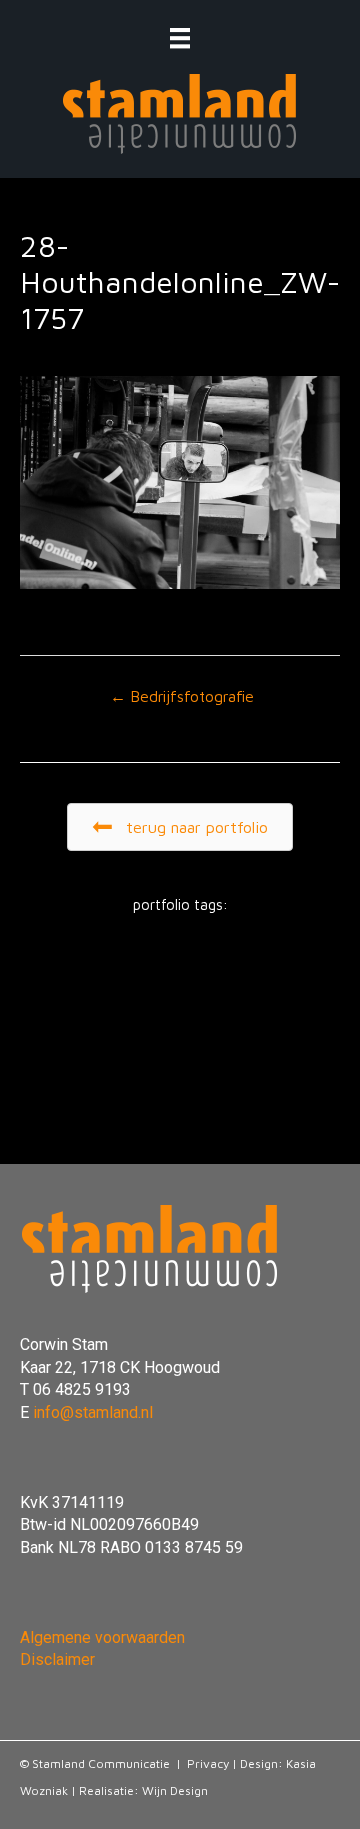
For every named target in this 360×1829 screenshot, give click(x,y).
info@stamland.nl (93, 1412)
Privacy (208, 1763)
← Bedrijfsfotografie (182, 696)
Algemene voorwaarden (102, 1637)
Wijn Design (175, 1790)
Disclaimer (57, 1659)
